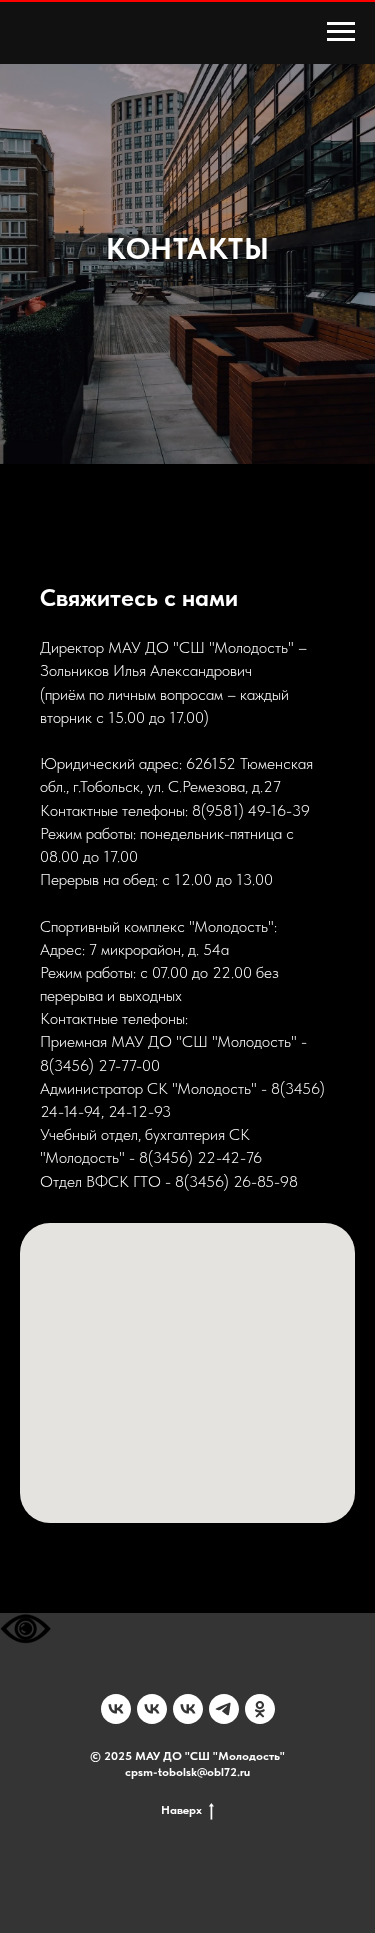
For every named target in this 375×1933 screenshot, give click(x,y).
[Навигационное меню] (341, 32)
